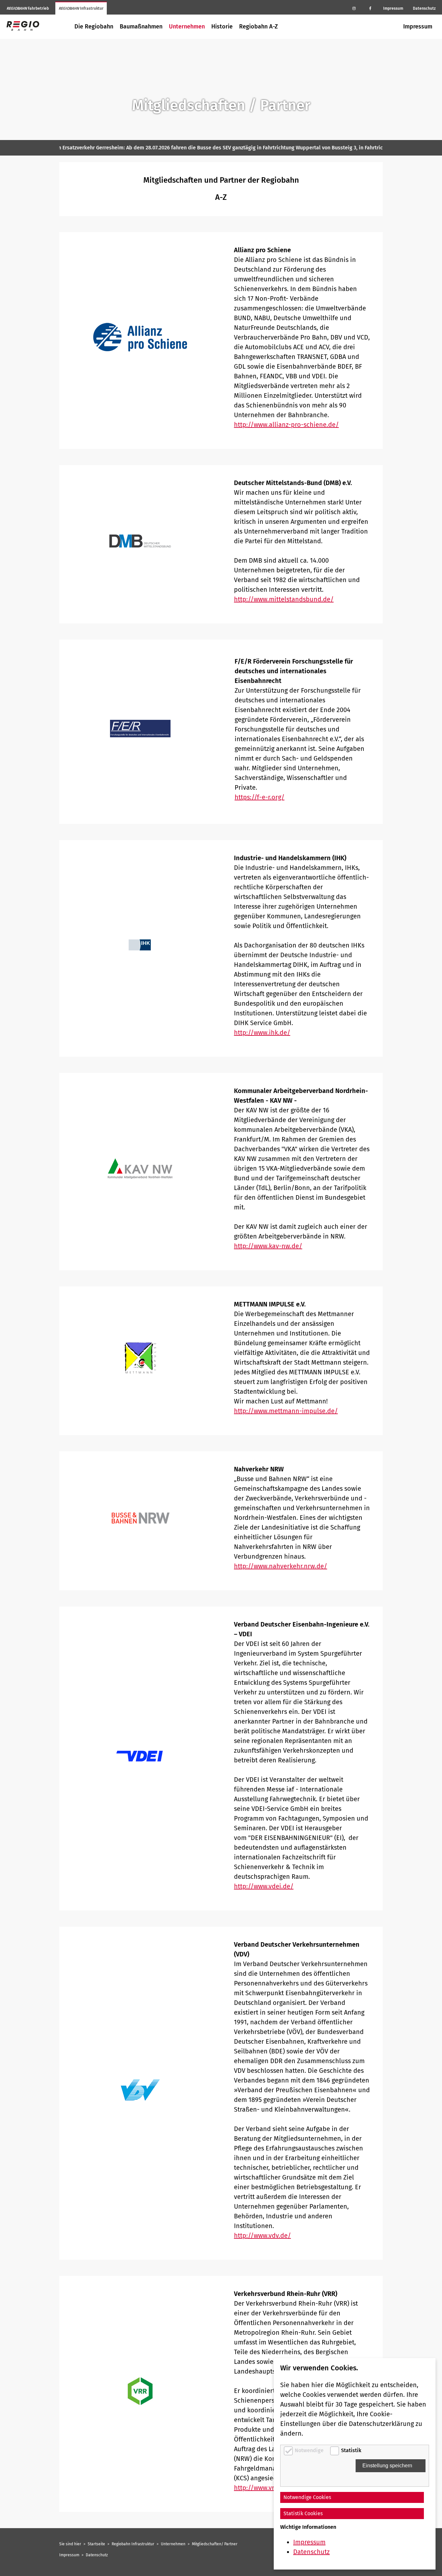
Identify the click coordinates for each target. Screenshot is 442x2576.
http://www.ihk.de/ (262, 1033)
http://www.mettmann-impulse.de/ (286, 1411)
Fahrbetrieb (28, 8)
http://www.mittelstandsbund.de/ (284, 599)
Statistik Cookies (303, 2513)
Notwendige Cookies (307, 2497)
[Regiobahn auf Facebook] (370, 8)
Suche (394, 27)
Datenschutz (424, 8)
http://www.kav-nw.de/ (268, 1246)
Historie (222, 27)
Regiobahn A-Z (259, 27)
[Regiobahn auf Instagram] (354, 8)
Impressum (393, 8)
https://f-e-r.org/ (260, 797)
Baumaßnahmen (141, 27)
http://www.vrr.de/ (261, 2488)
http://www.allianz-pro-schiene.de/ (286, 425)
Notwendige (310, 2450)
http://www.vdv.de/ (262, 2235)
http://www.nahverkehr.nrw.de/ (281, 1566)
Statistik (351, 2450)
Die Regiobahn (94, 27)
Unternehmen (187, 27)
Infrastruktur (81, 8)
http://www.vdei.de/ (264, 1886)
